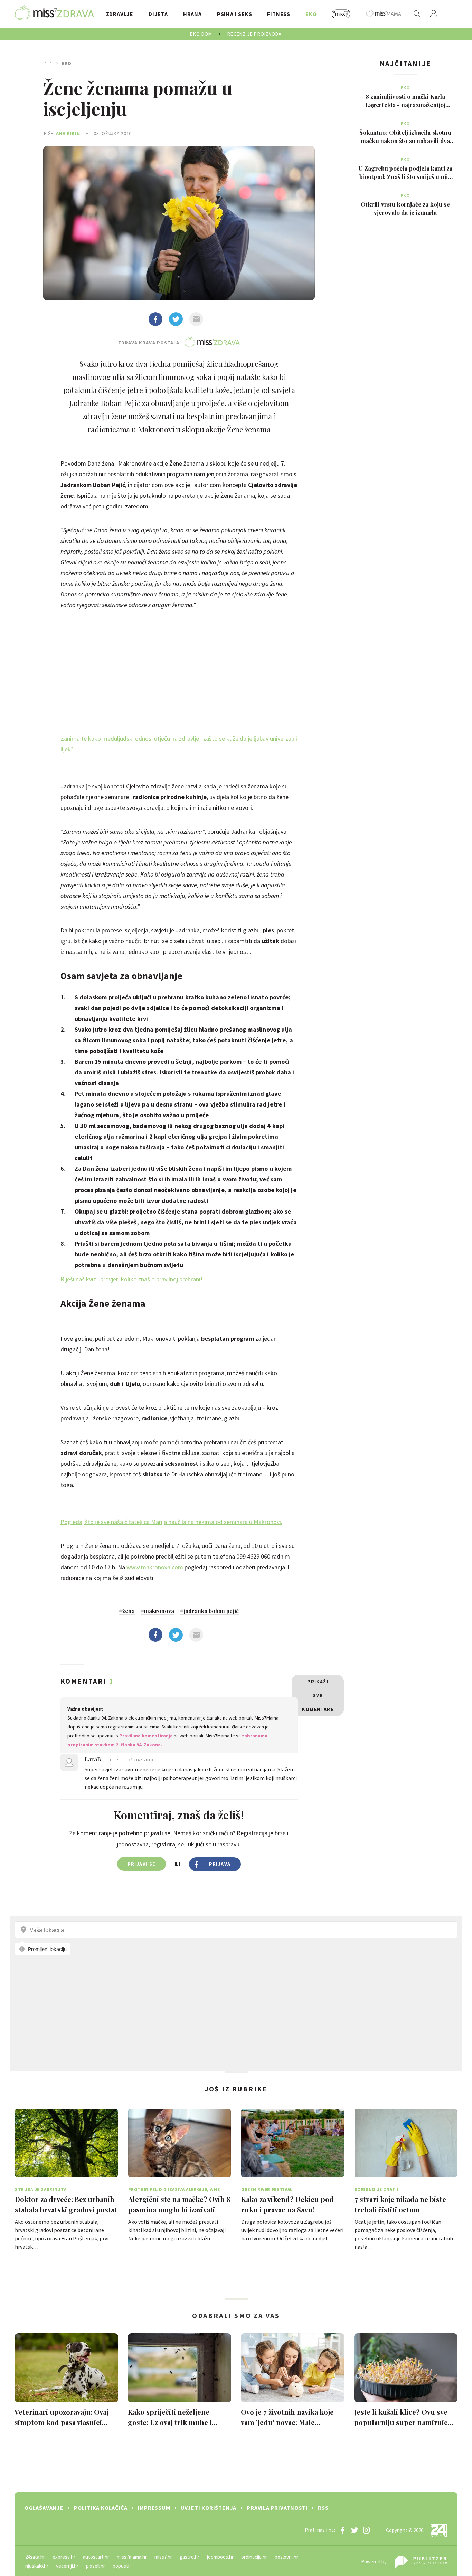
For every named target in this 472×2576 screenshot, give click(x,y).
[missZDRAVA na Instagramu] (366, 2530)
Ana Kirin (68, 133)
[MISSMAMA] (384, 14)
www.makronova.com (155, 1567)
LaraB (93, 1759)
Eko (67, 63)
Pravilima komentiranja (146, 1736)
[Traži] (417, 14)
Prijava (220, 1864)
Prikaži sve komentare (318, 1695)
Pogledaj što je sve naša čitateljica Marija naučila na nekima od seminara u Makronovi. (171, 1522)
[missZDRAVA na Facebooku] (343, 2530)
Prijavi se (141, 1864)
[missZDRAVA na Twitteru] (355, 2530)
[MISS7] (341, 14)
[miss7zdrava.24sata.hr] (54, 14)
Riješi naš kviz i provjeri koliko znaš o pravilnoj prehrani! (131, 1279)
